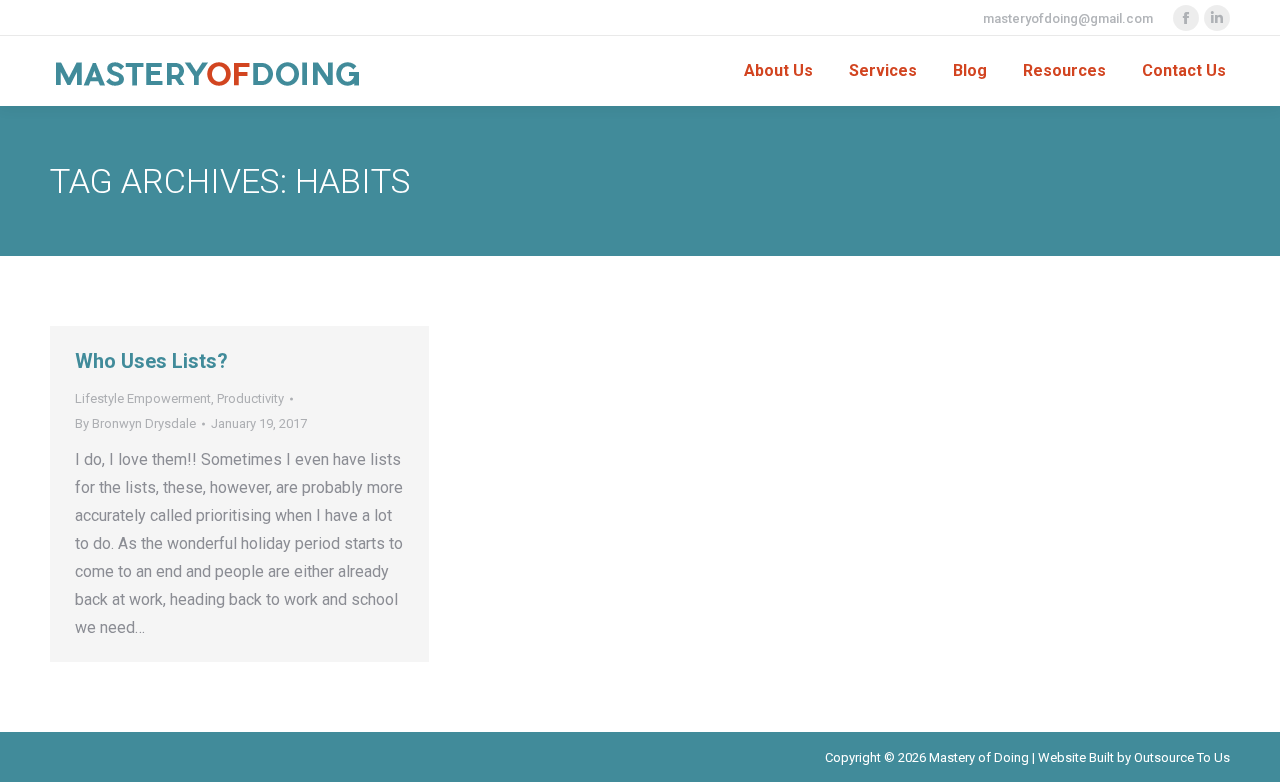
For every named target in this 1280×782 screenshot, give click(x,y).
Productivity (250, 398)
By (135, 423)
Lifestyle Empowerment (143, 398)
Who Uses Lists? (151, 361)
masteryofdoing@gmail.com (1068, 18)
